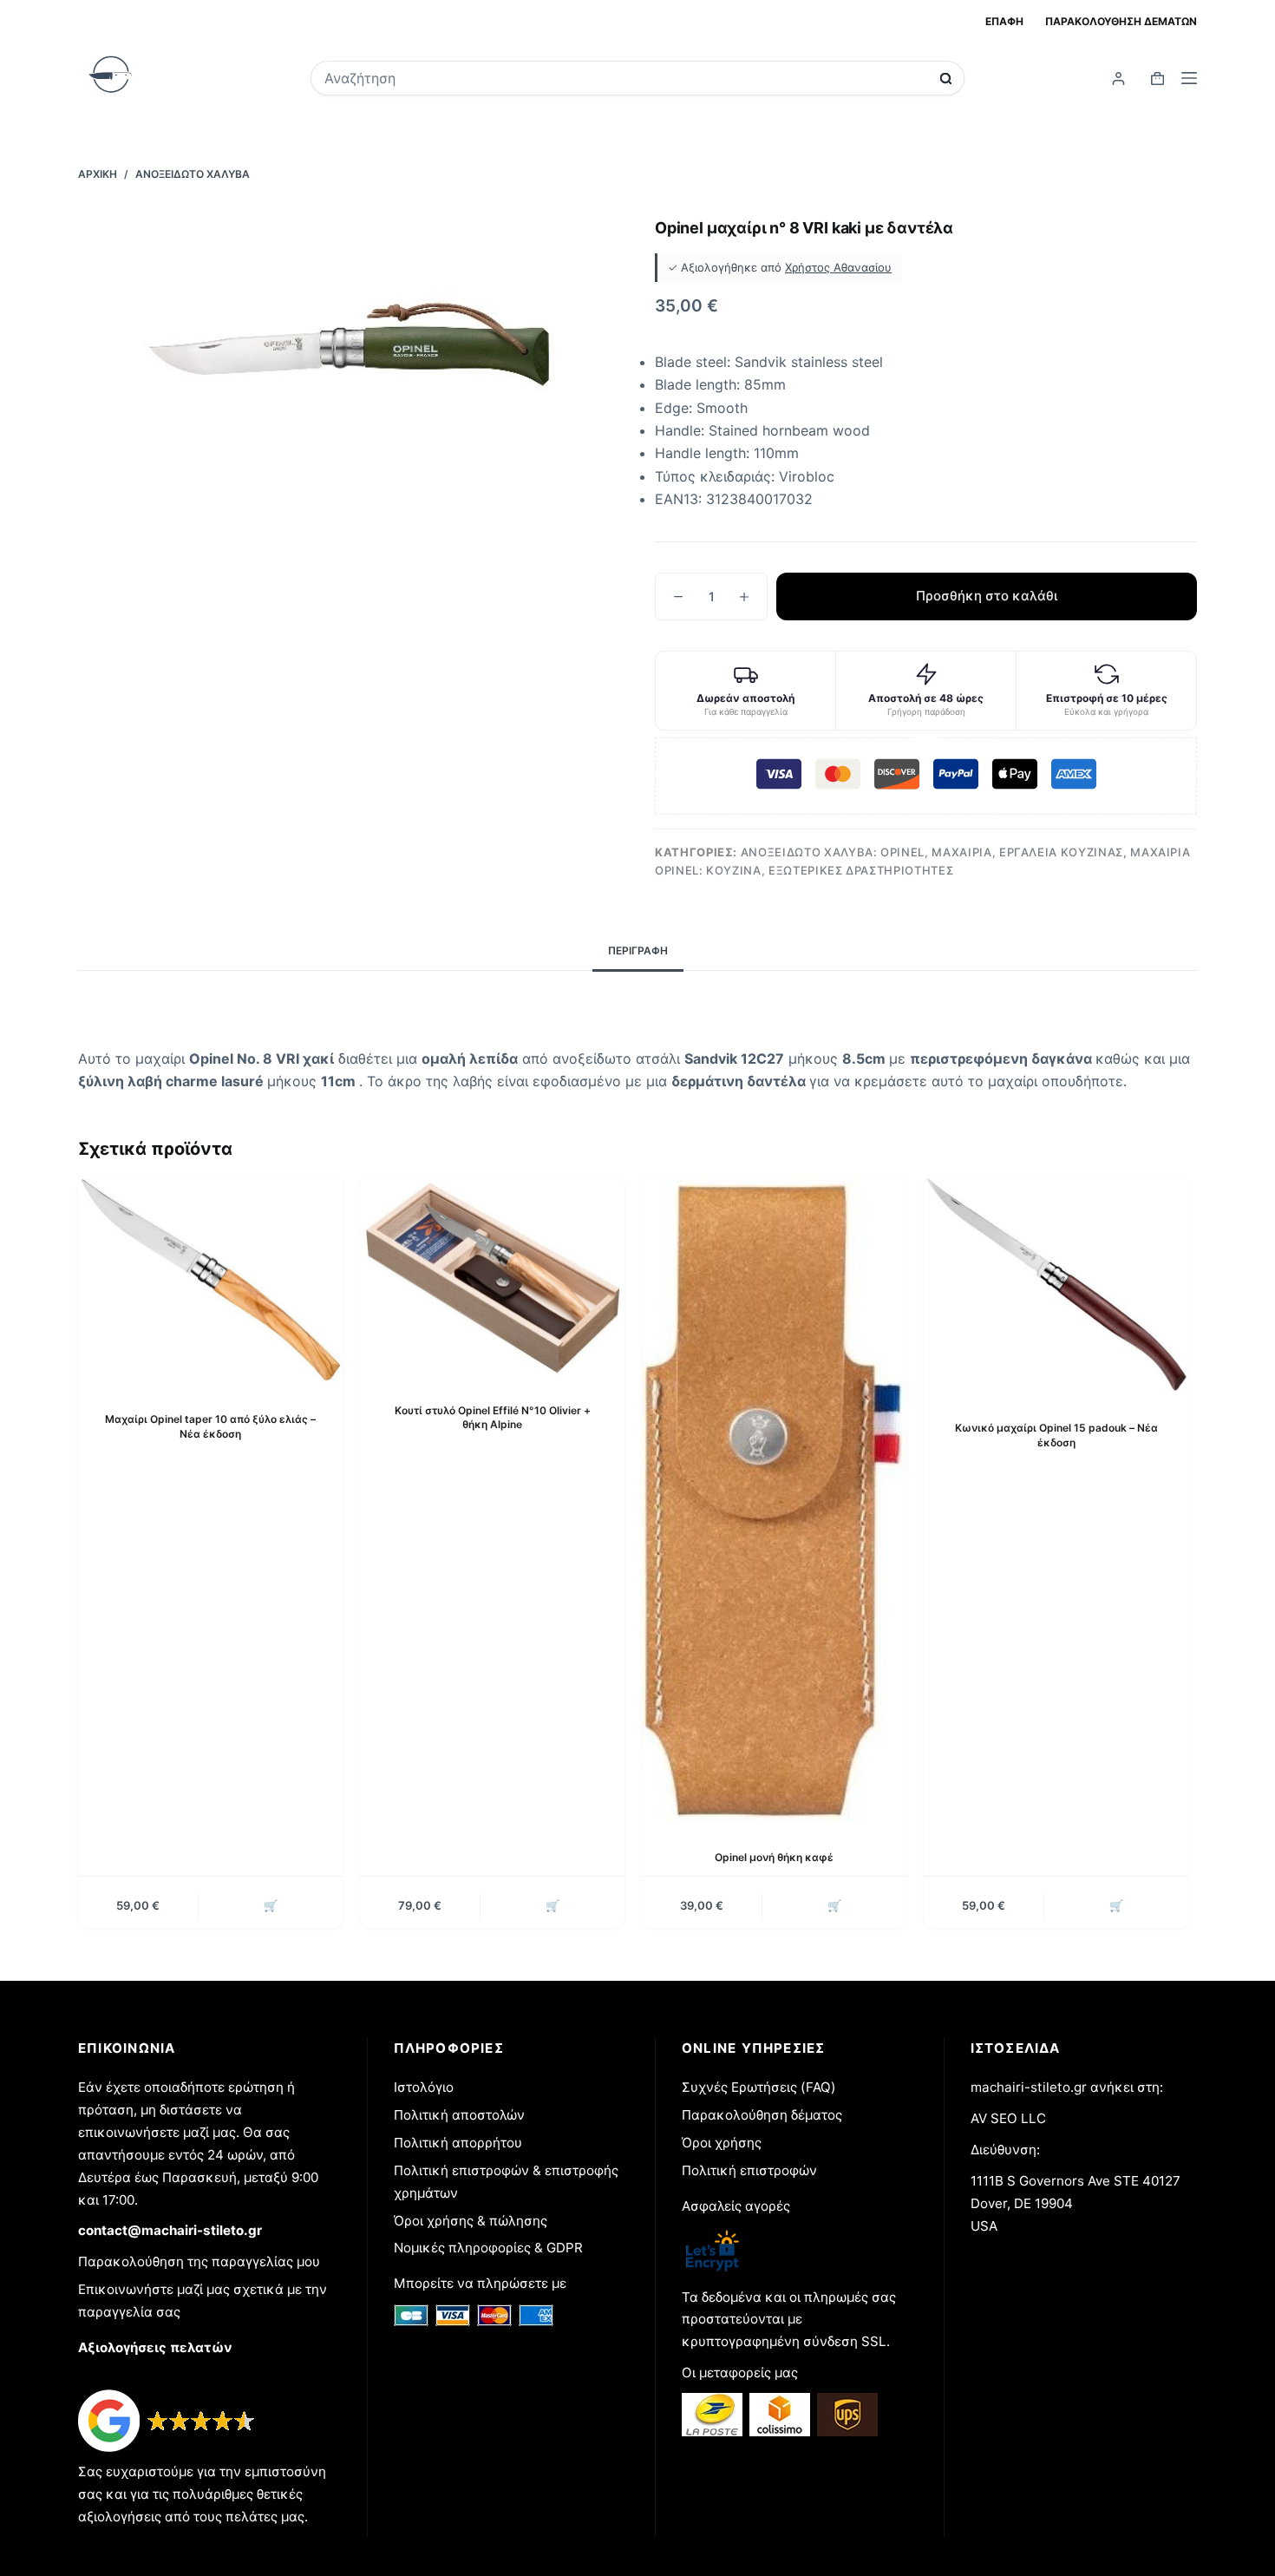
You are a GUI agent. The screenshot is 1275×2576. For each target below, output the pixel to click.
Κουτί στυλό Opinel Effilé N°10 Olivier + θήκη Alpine (493, 1418)
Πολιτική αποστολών (459, 2115)
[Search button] (946, 79)
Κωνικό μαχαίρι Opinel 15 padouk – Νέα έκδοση (1056, 1435)
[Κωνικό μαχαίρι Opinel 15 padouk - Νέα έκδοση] (1056, 1284)
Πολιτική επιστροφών (749, 2170)
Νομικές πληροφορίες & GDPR (488, 2248)
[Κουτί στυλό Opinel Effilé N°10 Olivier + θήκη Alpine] (492, 1275)
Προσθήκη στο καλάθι (987, 596)
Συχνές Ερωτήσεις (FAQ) (759, 2087)
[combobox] (626, 78)
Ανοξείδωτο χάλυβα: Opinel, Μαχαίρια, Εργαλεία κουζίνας (932, 852)
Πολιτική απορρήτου (458, 2143)
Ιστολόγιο (424, 2087)
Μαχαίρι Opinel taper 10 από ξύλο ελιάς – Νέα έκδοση (210, 1426)
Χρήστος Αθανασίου (838, 267)
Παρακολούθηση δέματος (762, 2115)
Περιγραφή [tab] (638, 950)
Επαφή (1004, 21)
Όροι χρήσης (722, 2143)
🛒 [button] (271, 1905)
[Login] (1118, 79)
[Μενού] (1189, 78)
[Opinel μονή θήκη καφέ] (774, 1499)
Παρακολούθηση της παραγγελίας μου (199, 2261)
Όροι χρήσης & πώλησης (471, 2221)
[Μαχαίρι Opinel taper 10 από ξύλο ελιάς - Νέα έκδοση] (210, 1279)
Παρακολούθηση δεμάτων (1121, 21)
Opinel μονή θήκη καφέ (774, 1857)
